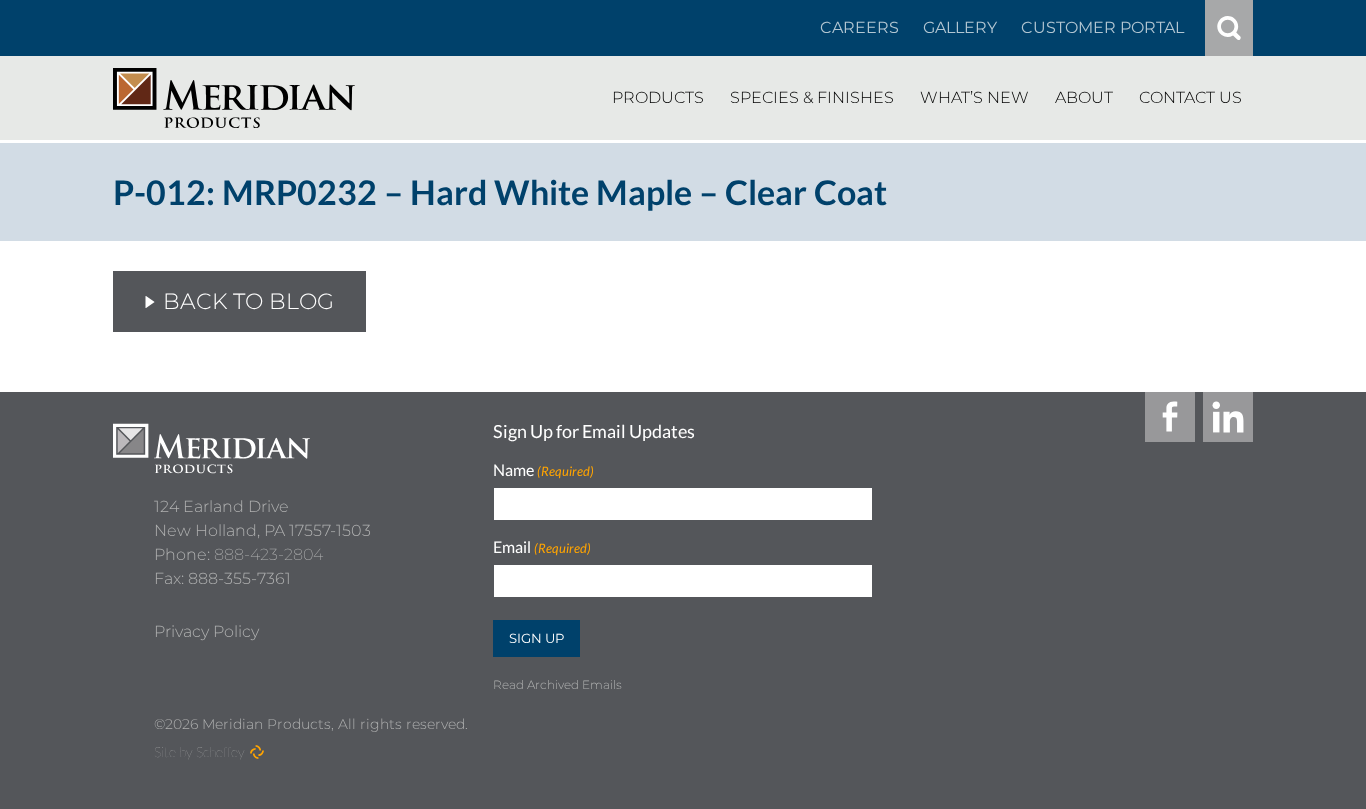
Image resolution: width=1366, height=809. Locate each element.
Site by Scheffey (199, 751)
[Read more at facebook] (1170, 417)
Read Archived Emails (557, 684)
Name (543, 470)
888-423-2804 (268, 554)
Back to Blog (248, 301)
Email (542, 547)
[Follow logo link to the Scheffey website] (257, 752)
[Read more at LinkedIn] (1228, 417)
